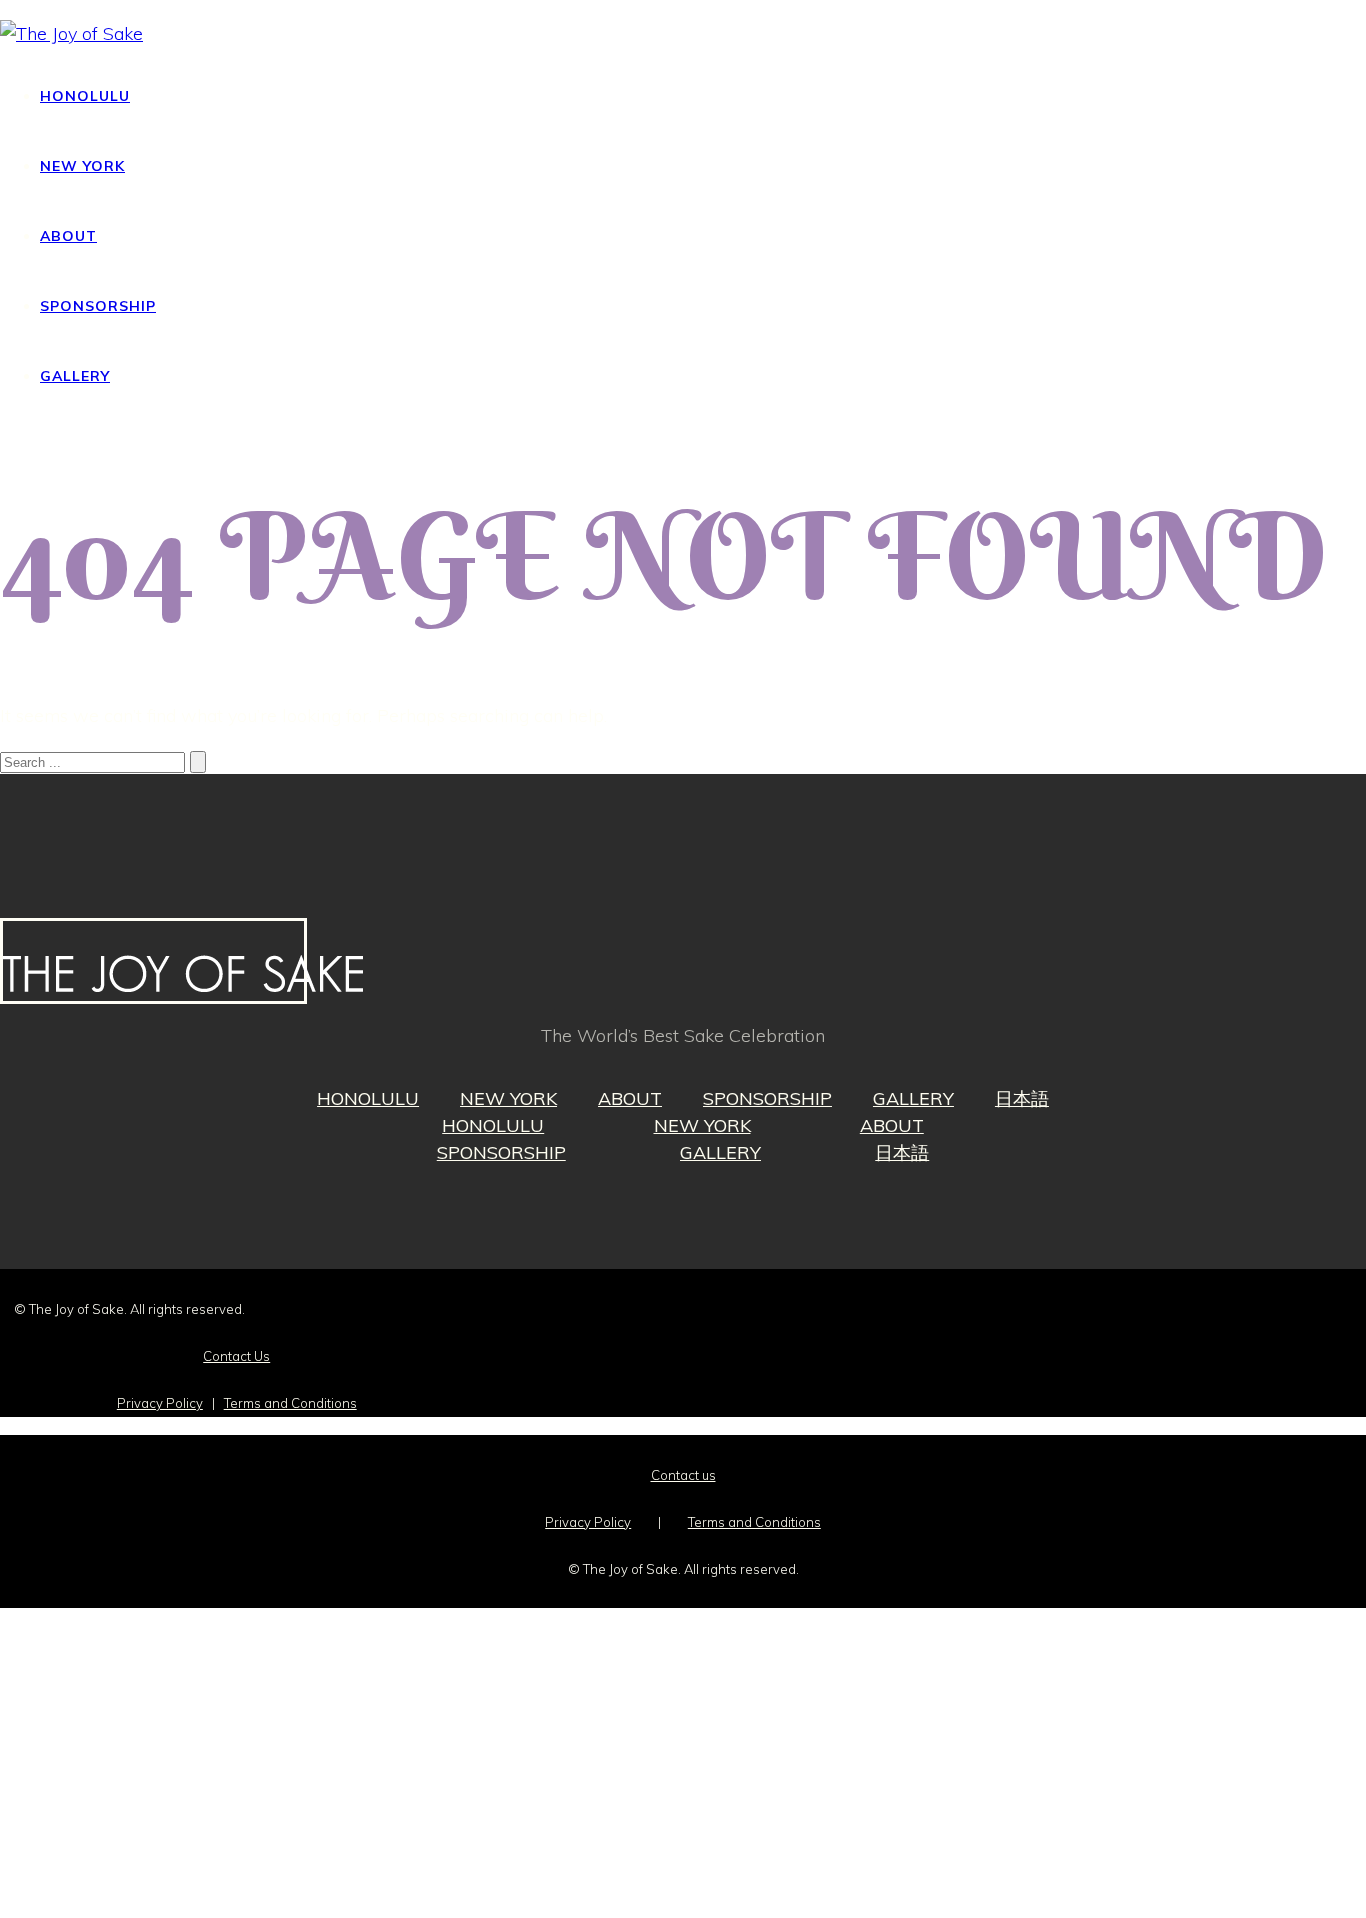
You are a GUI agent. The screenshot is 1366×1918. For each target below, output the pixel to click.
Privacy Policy (160, 1403)
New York (82, 166)
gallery (913, 1098)
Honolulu (85, 96)
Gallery (75, 376)
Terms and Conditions (290, 1403)
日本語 (1022, 1098)
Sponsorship (98, 306)
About (68, 236)
